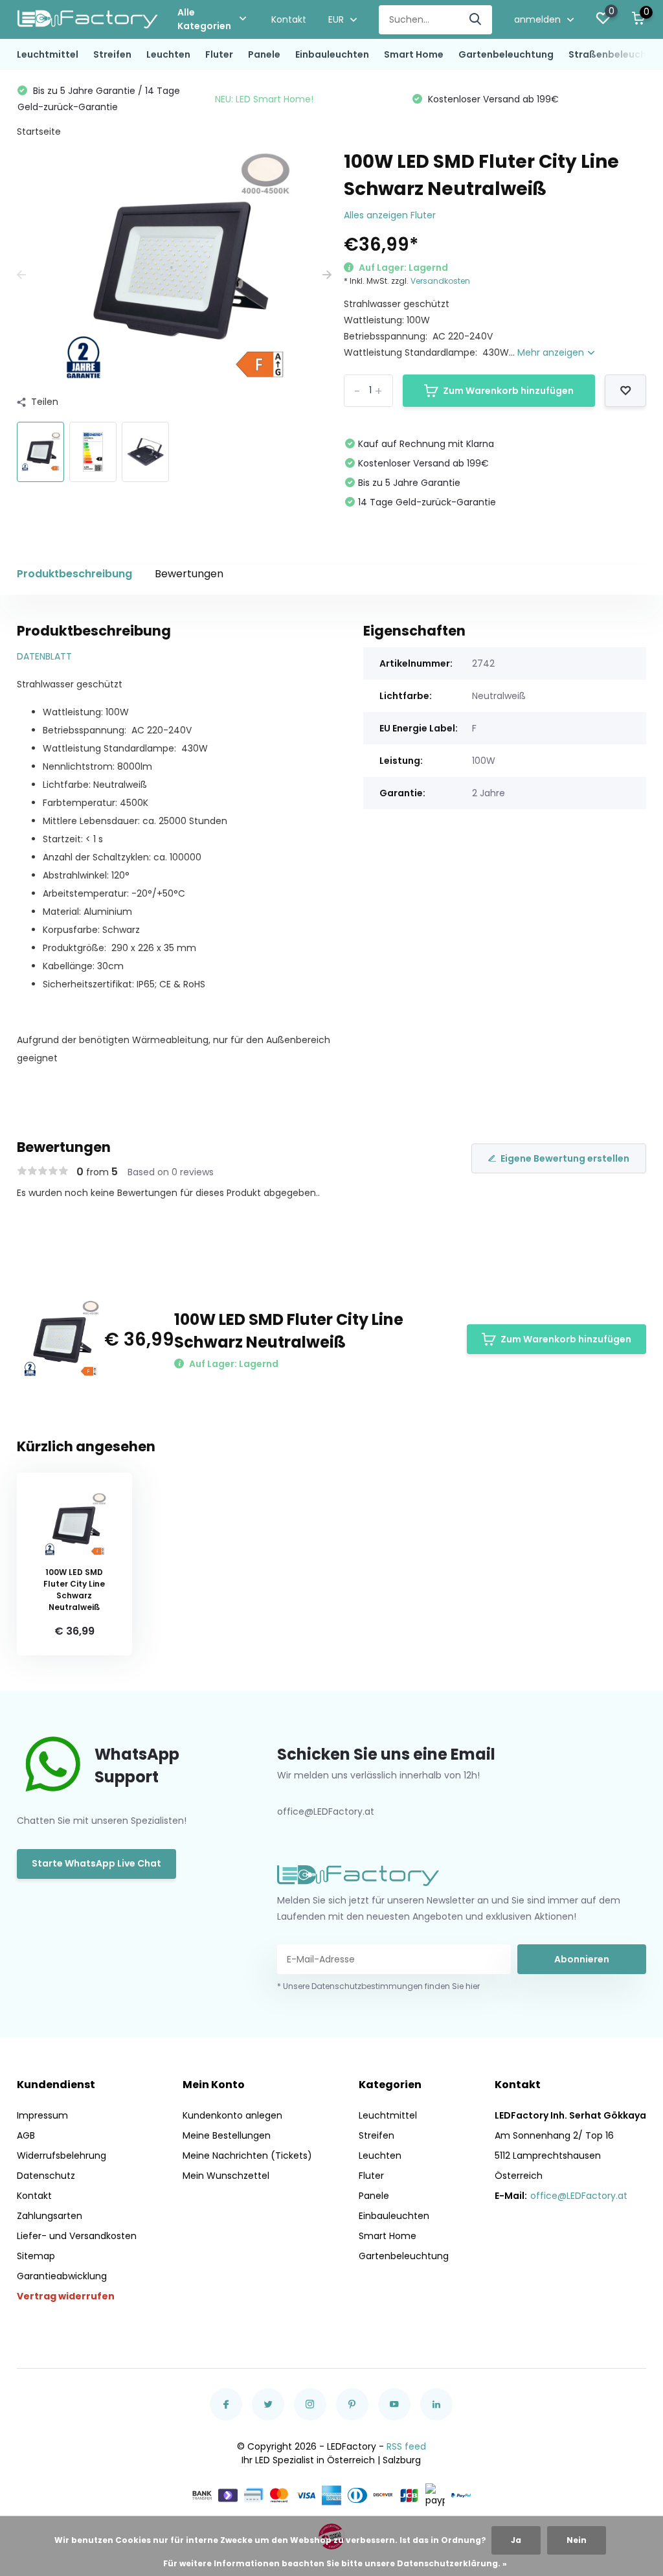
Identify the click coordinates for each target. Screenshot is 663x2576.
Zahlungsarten (50, 2216)
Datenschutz (46, 2176)
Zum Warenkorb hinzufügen (508, 391)
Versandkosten (440, 281)
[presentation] (21, 275)
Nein (577, 2540)
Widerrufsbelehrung (62, 2156)
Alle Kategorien (204, 19)
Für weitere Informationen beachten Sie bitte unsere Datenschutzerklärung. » (335, 2563)
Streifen (112, 54)
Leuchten (168, 54)
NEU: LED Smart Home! (264, 99)
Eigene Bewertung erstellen (565, 1158)
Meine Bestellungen (227, 2135)
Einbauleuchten (332, 54)
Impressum (42, 2115)
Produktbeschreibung (74, 574)
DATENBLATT (44, 656)
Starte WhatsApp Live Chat (96, 1863)
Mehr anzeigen (552, 352)
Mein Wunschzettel (226, 2176)
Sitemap (36, 2256)
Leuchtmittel (48, 54)
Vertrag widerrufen (66, 2296)
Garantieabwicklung (62, 2276)
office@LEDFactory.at (579, 2196)
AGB (26, 2135)
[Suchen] (476, 20)
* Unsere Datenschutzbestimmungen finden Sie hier (378, 1986)
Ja (516, 2540)
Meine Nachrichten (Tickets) (247, 2156)
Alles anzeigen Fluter (390, 215)
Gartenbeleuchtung (506, 54)
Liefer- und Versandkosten (77, 2236)
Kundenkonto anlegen (232, 2115)
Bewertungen (189, 574)
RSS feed (406, 2446)
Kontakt (289, 19)
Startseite (39, 132)
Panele (264, 54)
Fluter (219, 54)
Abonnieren (582, 1959)
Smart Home (414, 54)
